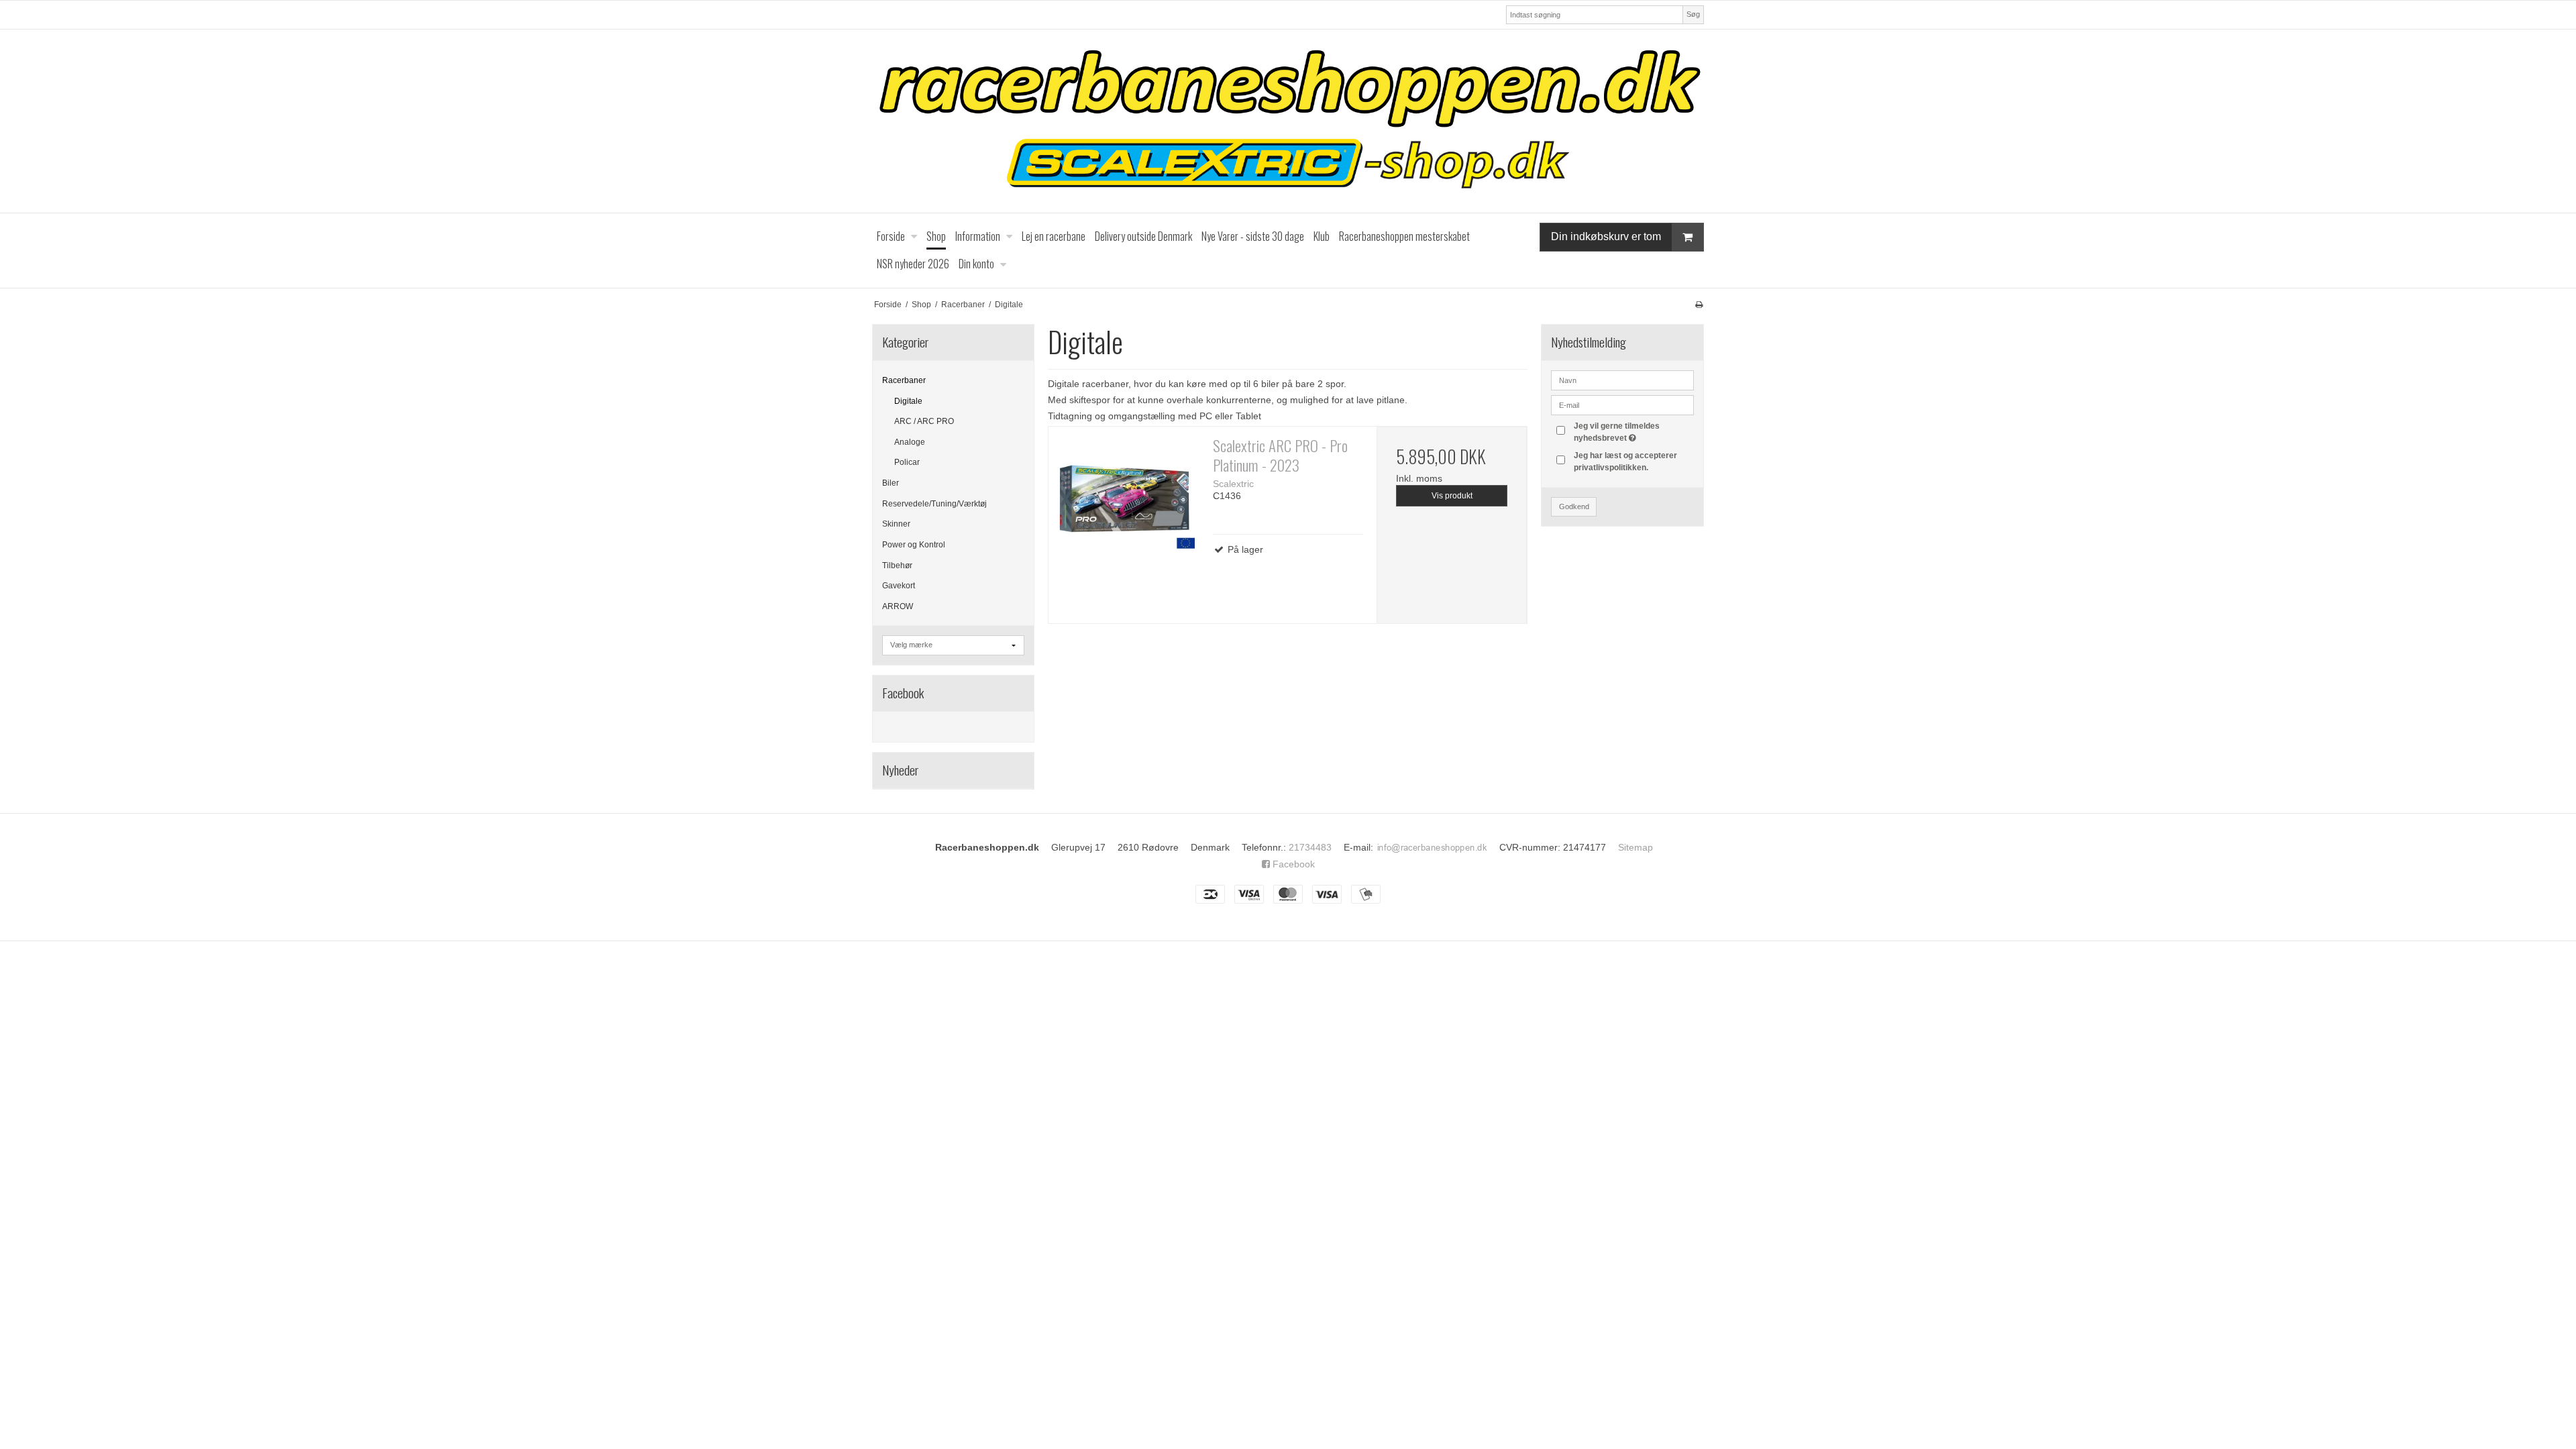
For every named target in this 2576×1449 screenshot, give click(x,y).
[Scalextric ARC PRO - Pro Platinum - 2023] (1124, 502)
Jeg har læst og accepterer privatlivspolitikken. (1625, 462)
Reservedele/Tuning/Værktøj (934, 504)
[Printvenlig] (1699, 305)
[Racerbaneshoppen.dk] (1288, 121)
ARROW (898, 606)
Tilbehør (897, 566)
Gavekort (899, 586)
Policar (907, 462)
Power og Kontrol (914, 545)
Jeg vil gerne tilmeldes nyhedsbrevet (1633, 431)
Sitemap (1635, 847)
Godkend (1574, 506)
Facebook (1292, 864)
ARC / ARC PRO (924, 421)
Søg (1693, 14)
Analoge (910, 442)
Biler (891, 483)
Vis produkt (1452, 496)
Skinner (896, 524)
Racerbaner (904, 380)
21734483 (1310, 847)
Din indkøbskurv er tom (1606, 236)
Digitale (908, 401)
